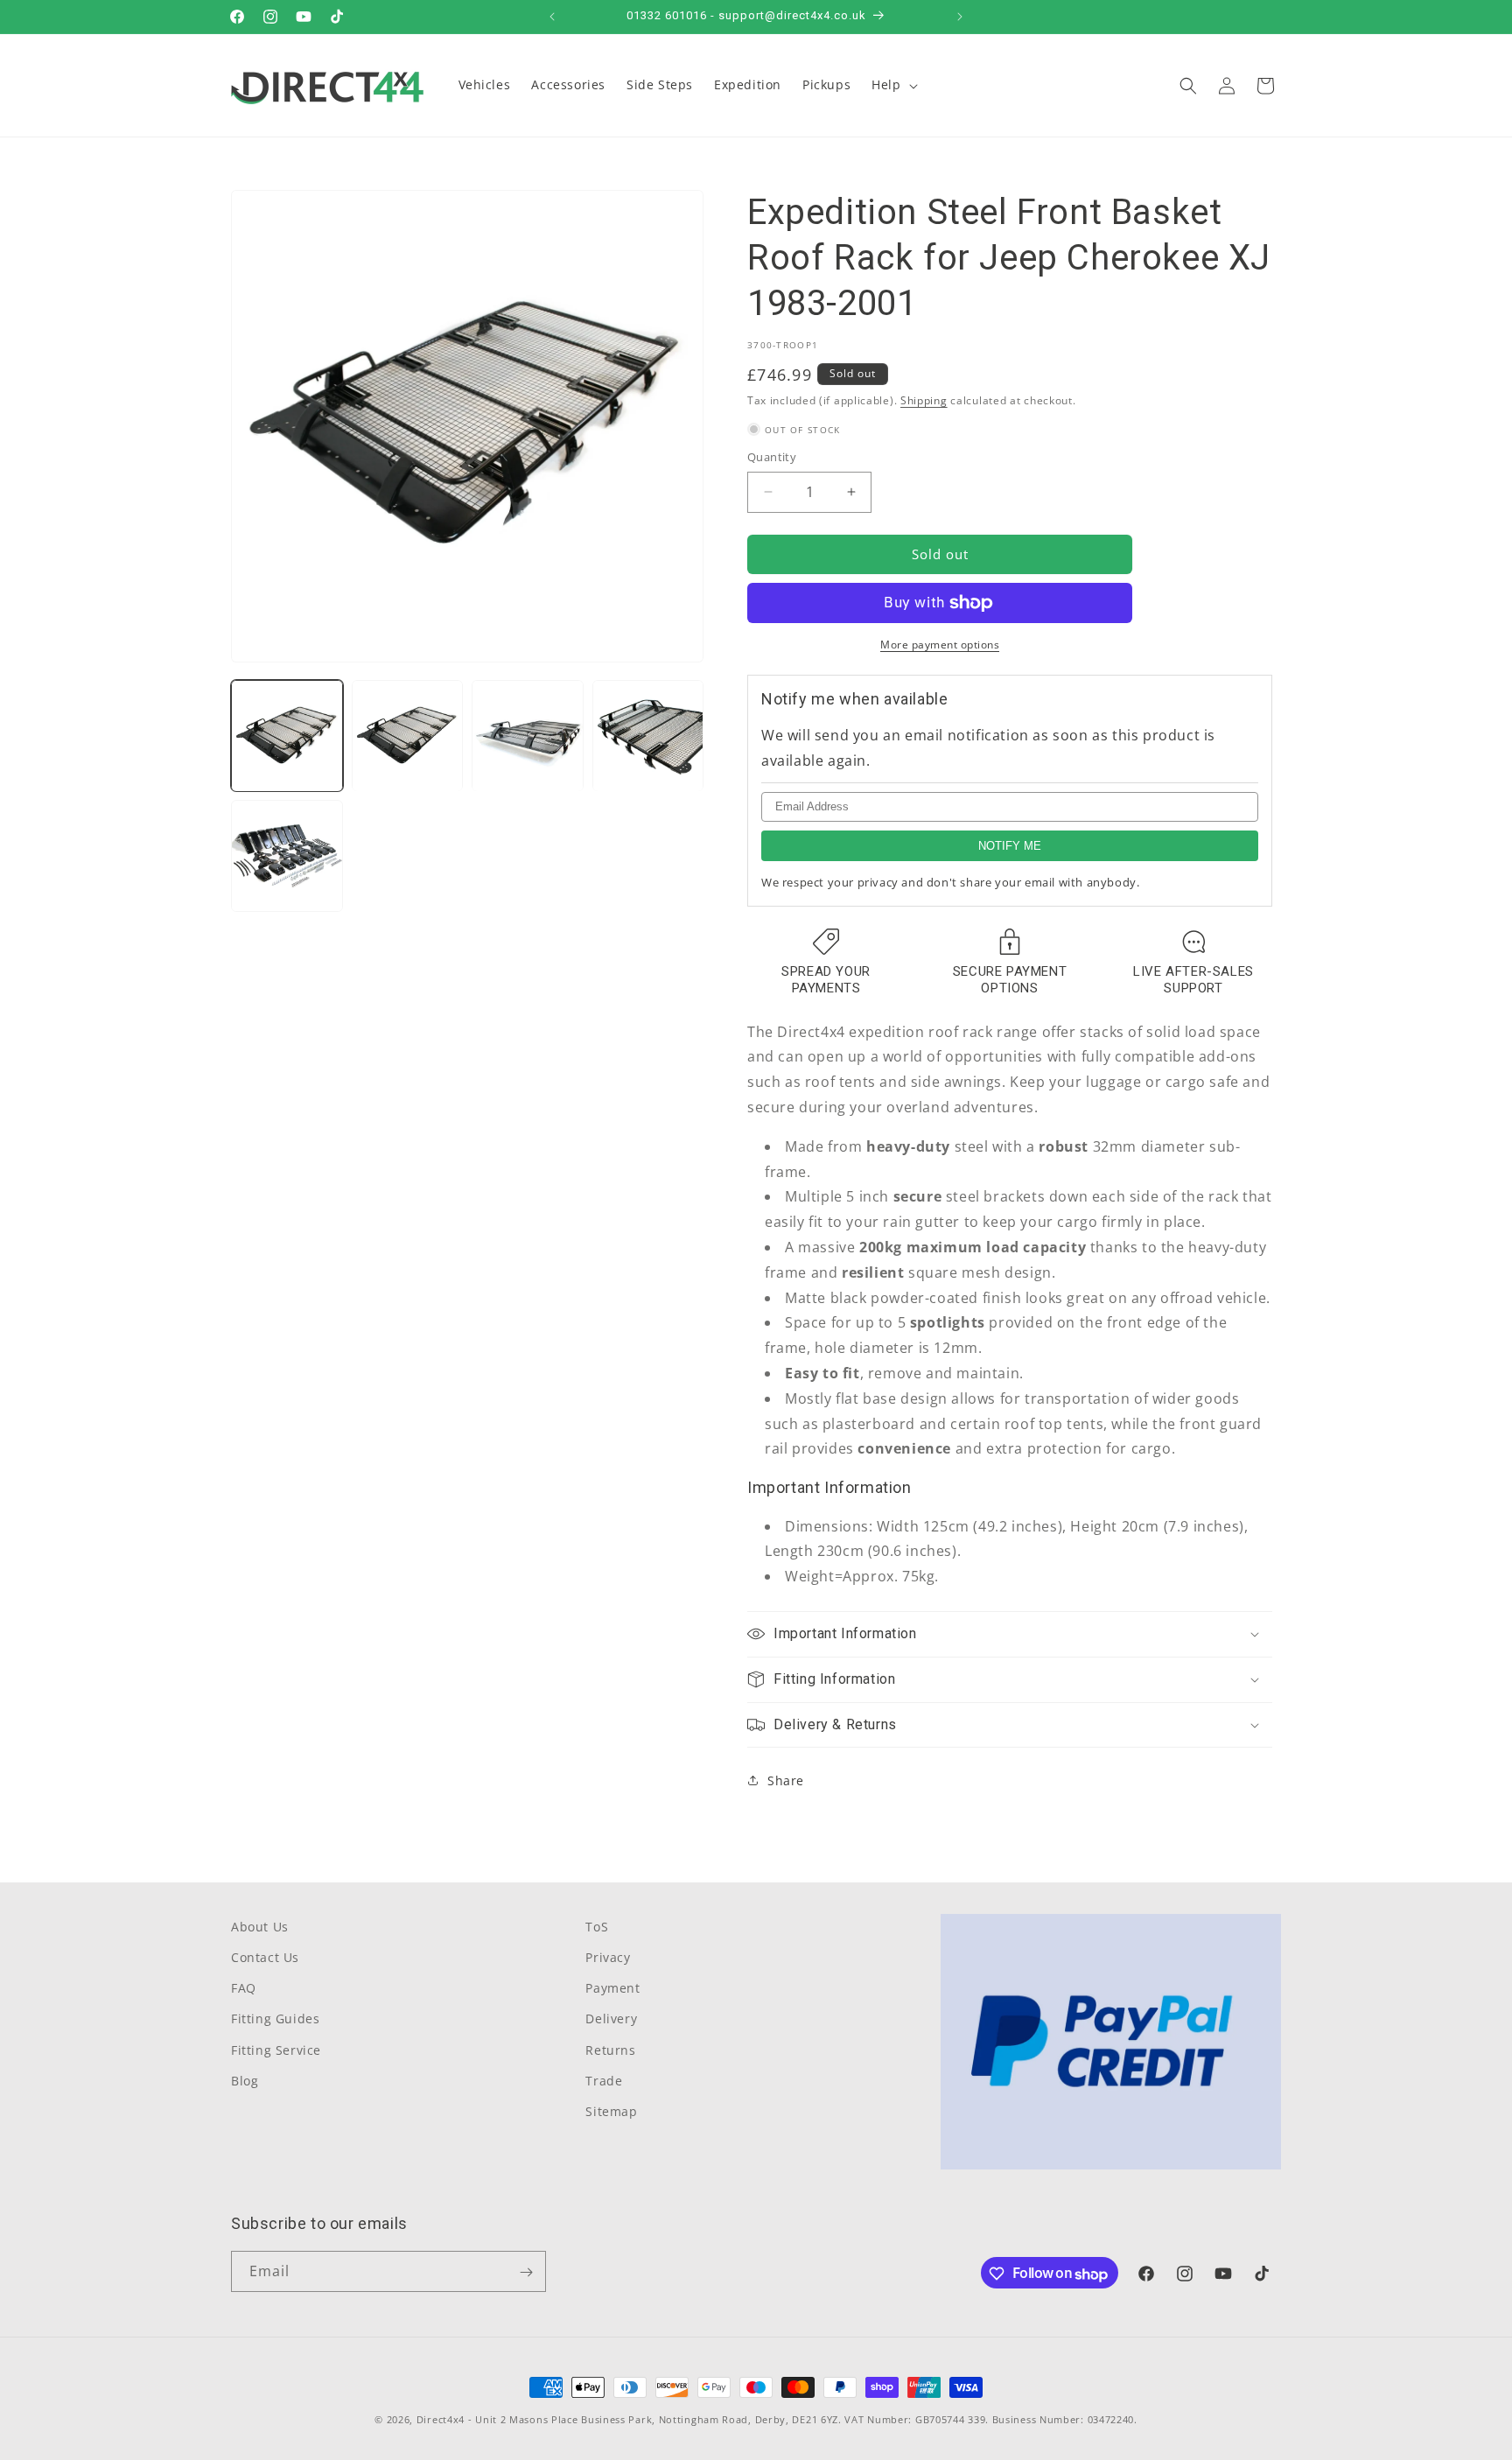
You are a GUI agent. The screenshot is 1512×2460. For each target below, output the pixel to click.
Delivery (611, 2019)
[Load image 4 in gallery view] (648, 736)
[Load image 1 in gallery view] (287, 736)
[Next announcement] (960, 17)
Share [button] (786, 1780)
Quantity (772, 457)
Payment (612, 1989)
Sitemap (611, 2112)
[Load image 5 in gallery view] (287, 857)
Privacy (608, 1958)
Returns (610, 2050)
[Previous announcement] (552, 17)
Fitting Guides (275, 2019)
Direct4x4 (441, 2419)
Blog (245, 2081)
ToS (597, 1927)
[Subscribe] (526, 2272)
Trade (604, 2081)
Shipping (924, 400)
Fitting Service (276, 2050)
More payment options (940, 645)
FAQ (244, 1989)
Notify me (1010, 846)
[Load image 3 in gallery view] (528, 736)
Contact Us (265, 1958)
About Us (260, 1927)
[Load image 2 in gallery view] (408, 736)
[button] (892, 85)
